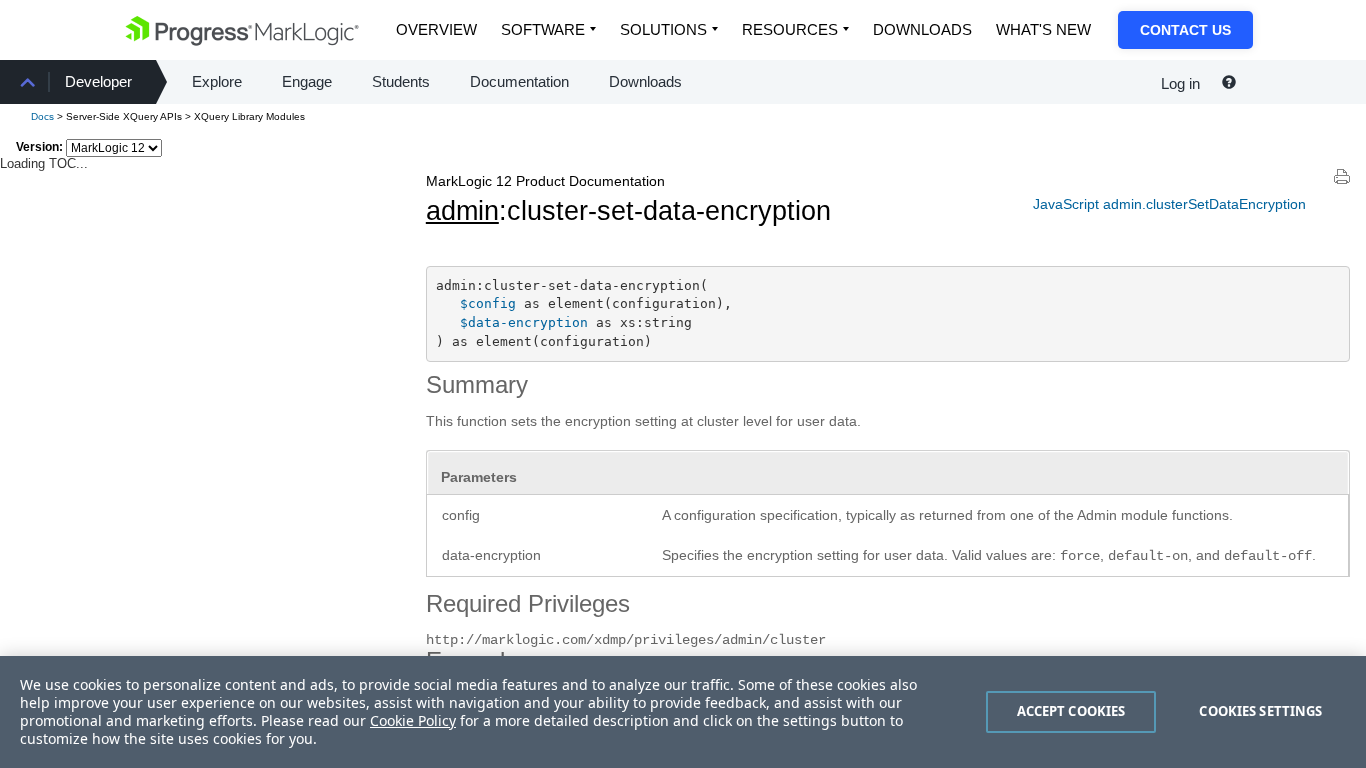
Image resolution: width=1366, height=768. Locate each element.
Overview (436, 29)
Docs (42, 116)
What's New (1043, 29)
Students (401, 81)
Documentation (519, 81)
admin (462, 211)
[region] (683, 712)
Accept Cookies (1071, 711)
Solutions (663, 29)
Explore (217, 81)
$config (488, 303)
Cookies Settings (1260, 711)
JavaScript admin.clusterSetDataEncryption (1169, 204)
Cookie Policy (413, 720)
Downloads (922, 29)
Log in (1180, 83)
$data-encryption (524, 322)
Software (543, 29)
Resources (790, 29)
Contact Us (1185, 30)
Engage (307, 81)
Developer (98, 81)
